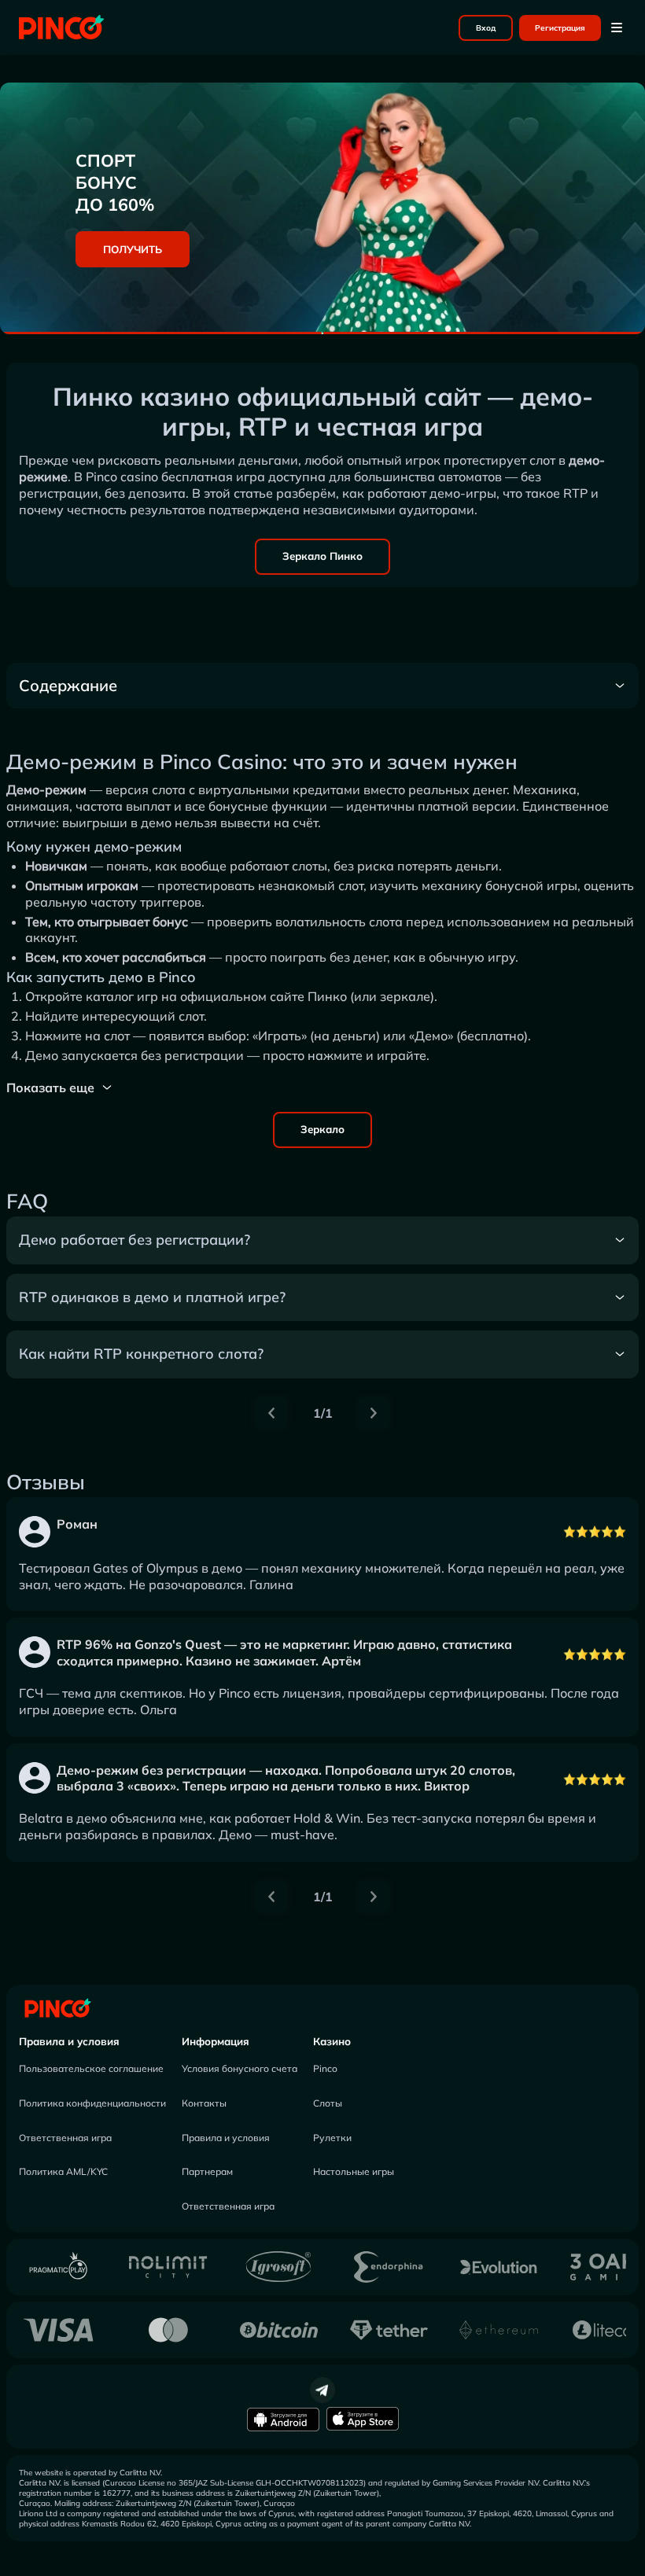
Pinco (325, 2068)
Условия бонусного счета (240, 2068)
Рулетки (332, 2138)
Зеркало (322, 1129)
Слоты (328, 2103)
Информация (216, 2041)
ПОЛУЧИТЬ (133, 249)
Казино (332, 2041)
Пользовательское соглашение (91, 2068)
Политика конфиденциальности (92, 2103)
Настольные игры (354, 2171)
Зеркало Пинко (322, 556)
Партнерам (207, 2171)
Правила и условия (69, 2041)
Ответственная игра (65, 2138)
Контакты (204, 2103)
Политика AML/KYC (63, 2171)
